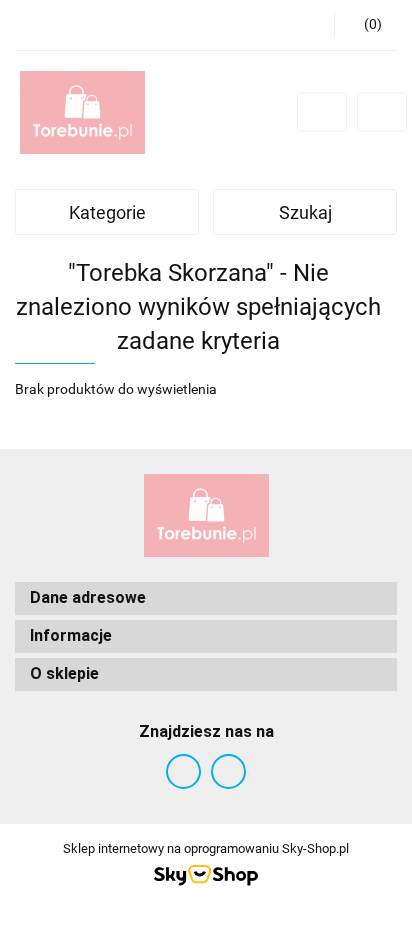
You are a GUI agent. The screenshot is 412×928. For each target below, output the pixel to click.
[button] (365, 25)
